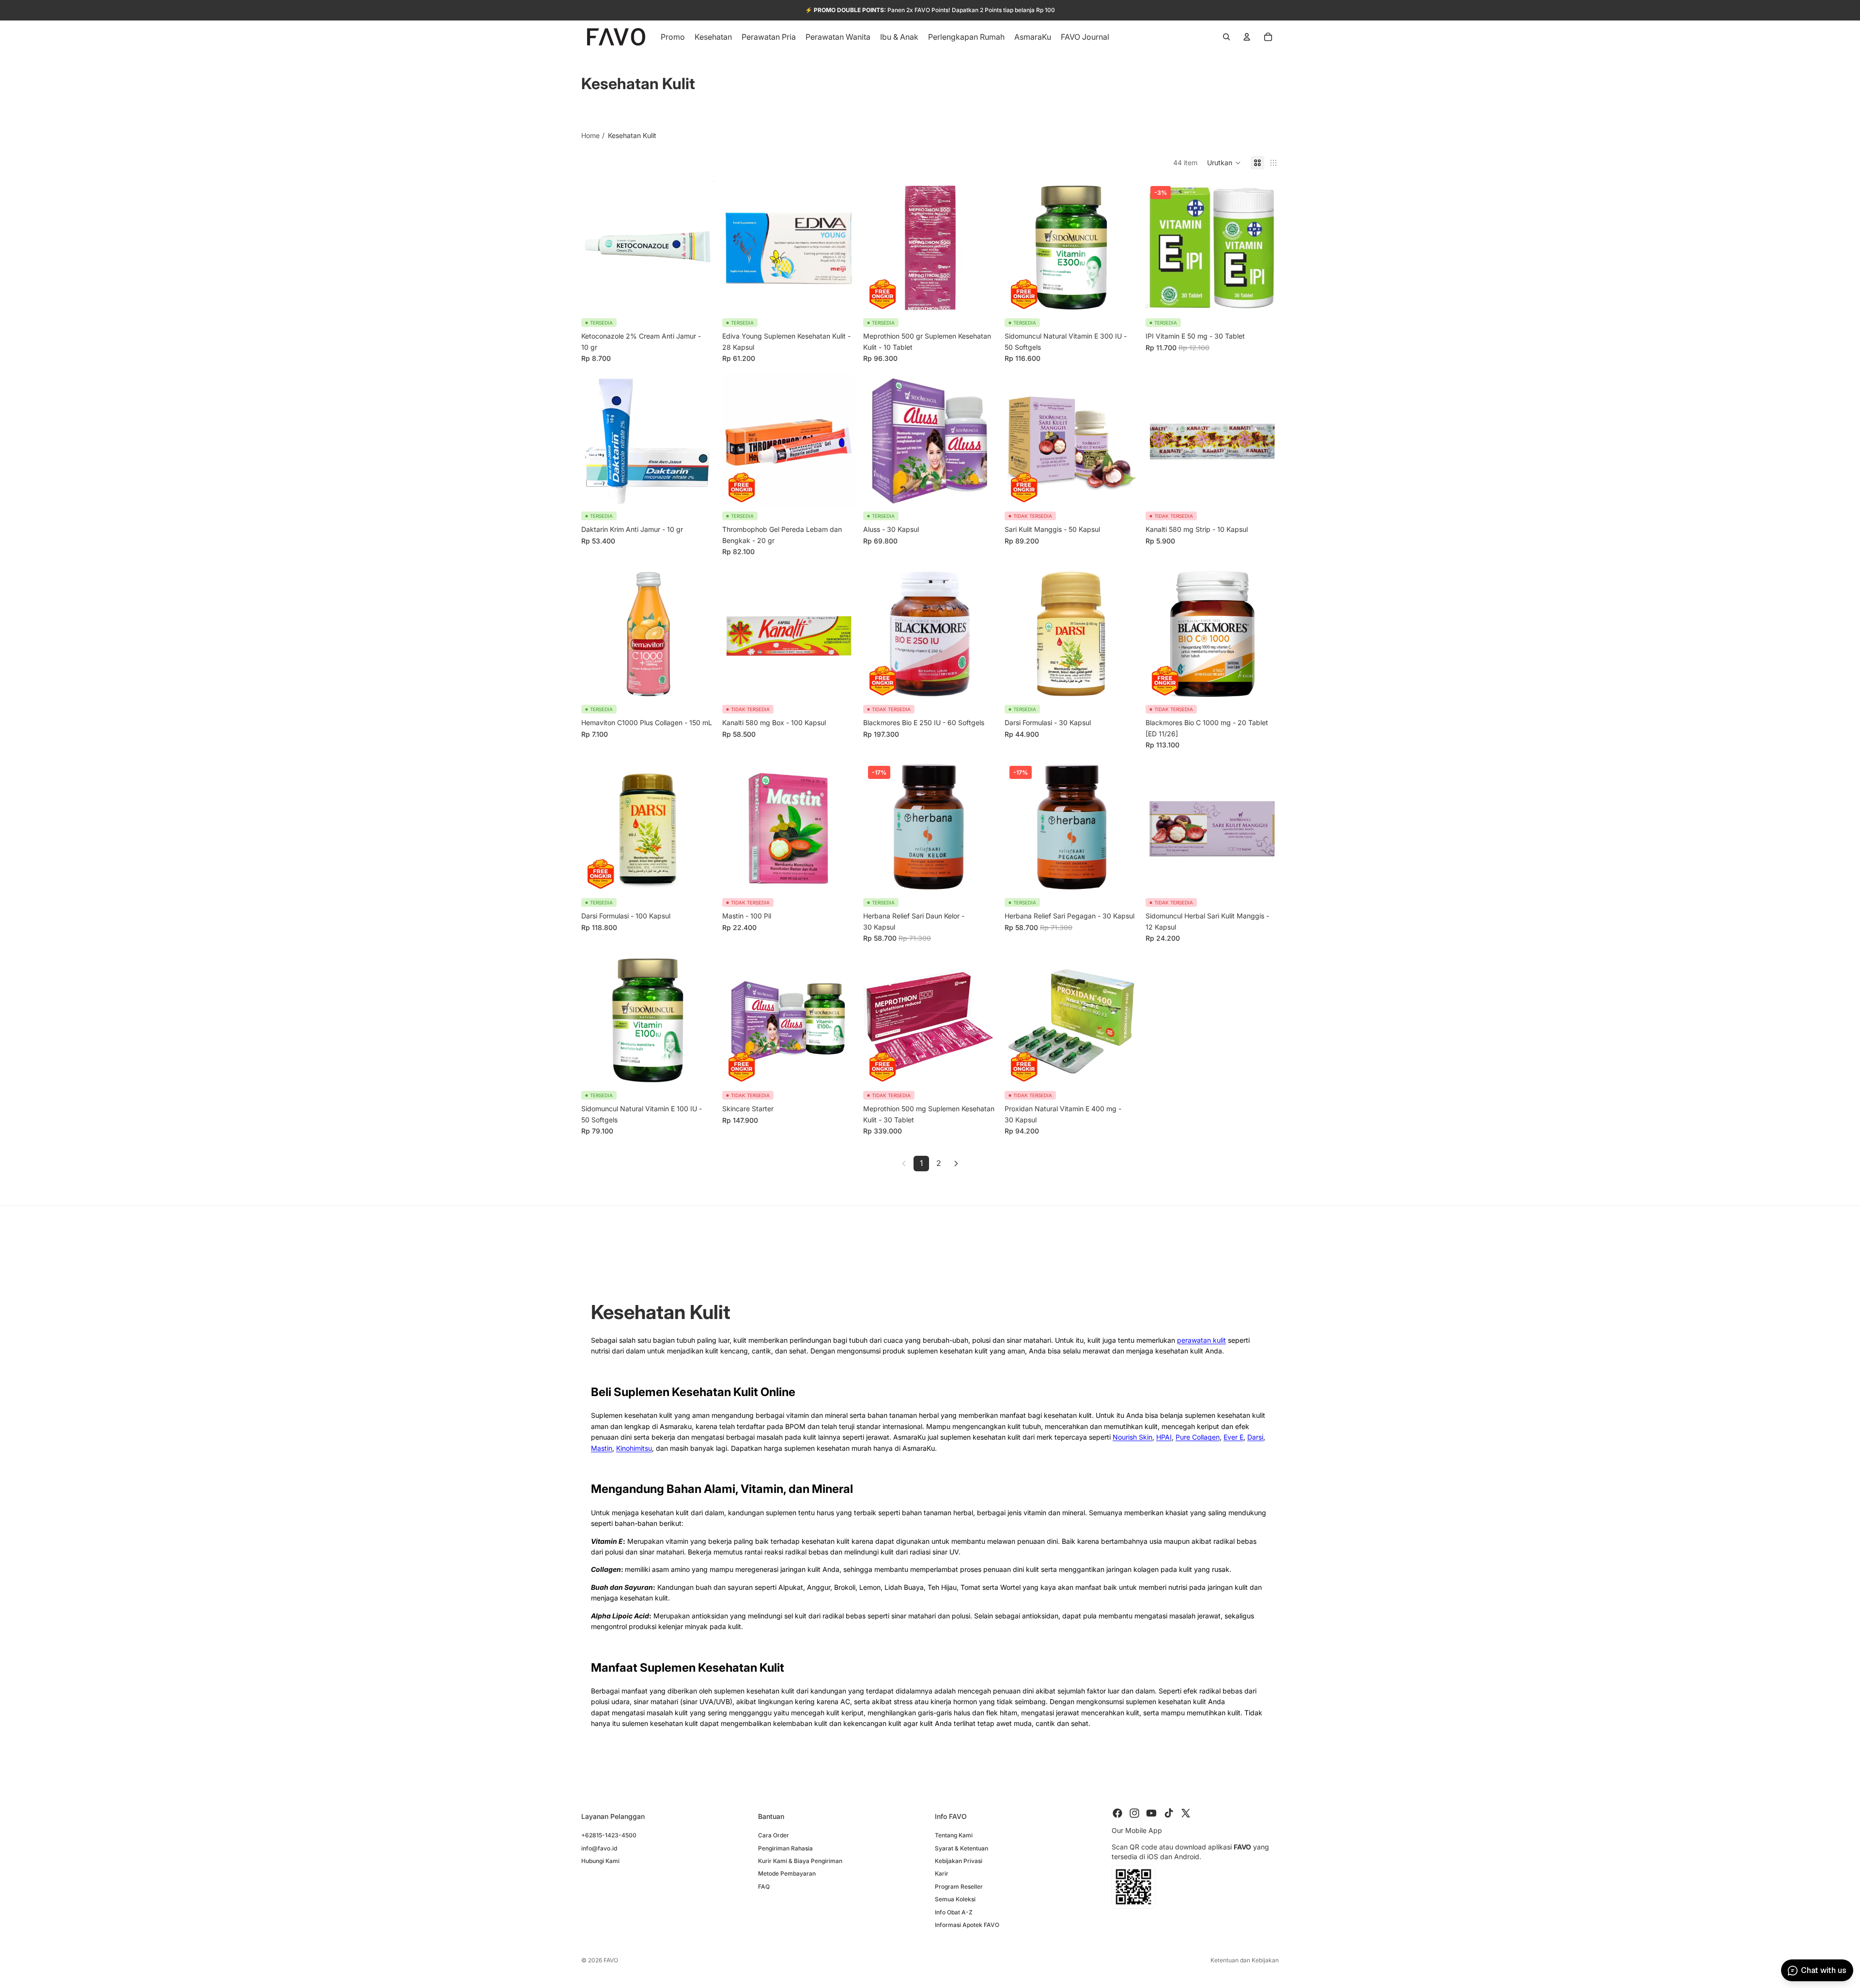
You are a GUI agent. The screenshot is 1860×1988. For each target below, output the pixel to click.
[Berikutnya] (956, 1164)
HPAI (1164, 1437)
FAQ (764, 1886)
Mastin (602, 1448)
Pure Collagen (1198, 1437)
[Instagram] (1134, 1813)
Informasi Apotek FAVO (967, 1924)
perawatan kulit (1201, 1340)
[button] (1224, 163)
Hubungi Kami (600, 1860)
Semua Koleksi (955, 1899)
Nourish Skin (1132, 1437)
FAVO (611, 1960)
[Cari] (1226, 37)
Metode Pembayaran (787, 1873)
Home (590, 135)
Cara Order (774, 1835)
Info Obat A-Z (954, 1912)
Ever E (1233, 1437)
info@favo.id (599, 1848)
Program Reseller (959, 1886)
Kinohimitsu (634, 1448)
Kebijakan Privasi (959, 1860)
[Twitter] (1186, 1813)
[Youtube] (1151, 1813)
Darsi (1255, 1437)
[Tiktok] (1169, 1813)
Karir (942, 1873)
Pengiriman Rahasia (785, 1848)
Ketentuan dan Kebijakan (1245, 1960)
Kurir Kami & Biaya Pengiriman (800, 1860)
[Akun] (1247, 37)
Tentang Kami (954, 1835)
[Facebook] (1117, 1813)
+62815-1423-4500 (609, 1835)
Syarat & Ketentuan (961, 1848)
